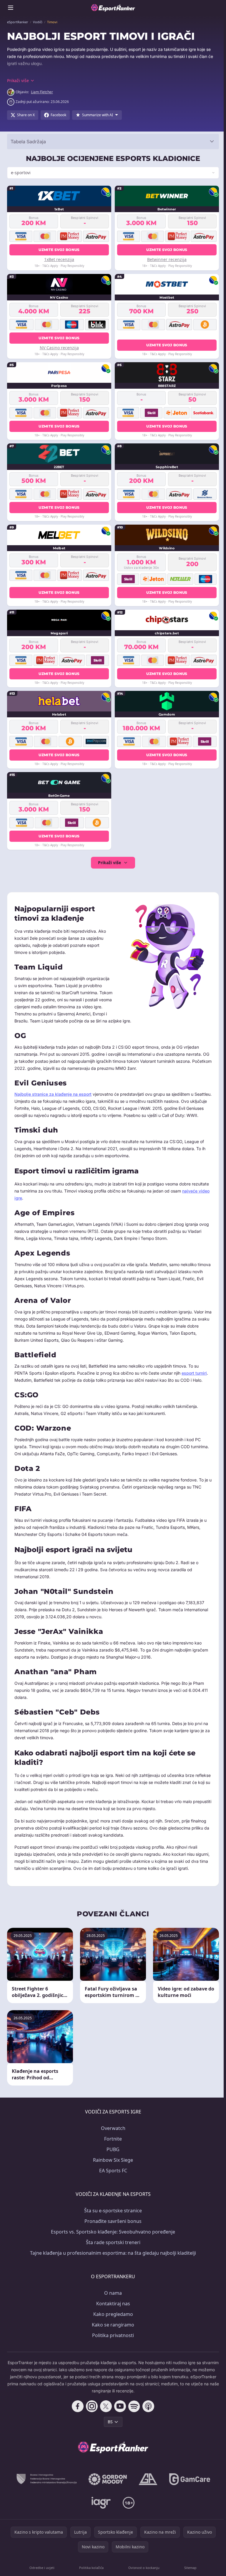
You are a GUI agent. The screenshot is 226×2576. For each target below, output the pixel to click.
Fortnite (112, 2146)
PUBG (112, 2156)
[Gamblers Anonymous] (147, 2486)
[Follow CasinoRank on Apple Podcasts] (147, 2413)
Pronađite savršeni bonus (112, 2228)
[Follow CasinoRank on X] (105, 2413)
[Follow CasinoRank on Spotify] (133, 2413)
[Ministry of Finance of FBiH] (45, 2486)
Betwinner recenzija (165, 259)
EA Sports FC (112, 2177)
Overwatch (112, 2135)
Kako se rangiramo (112, 2331)
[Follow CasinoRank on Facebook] (77, 2413)
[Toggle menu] (11, 8)
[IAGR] (100, 2510)
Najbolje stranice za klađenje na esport (53, 1094)
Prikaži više (108, 863)
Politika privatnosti (112, 2342)
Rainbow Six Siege (112, 2167)
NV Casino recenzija (59, 348)
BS (109, 2428)
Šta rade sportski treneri (112, 2249)
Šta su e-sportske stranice (112, 2217)
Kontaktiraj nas (112, 2310)
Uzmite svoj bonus (58, 250)
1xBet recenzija (59, 259)
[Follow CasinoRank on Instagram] (91, 2413)
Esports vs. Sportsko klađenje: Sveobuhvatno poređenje (112, 2239)
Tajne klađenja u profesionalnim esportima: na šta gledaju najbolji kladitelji (112, 2260)
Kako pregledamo (112, 2321)
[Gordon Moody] (107, 2486)
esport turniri (194, 1380)
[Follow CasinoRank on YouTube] (119, 2413)
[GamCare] (188, 2486)
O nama (112, 2300)
